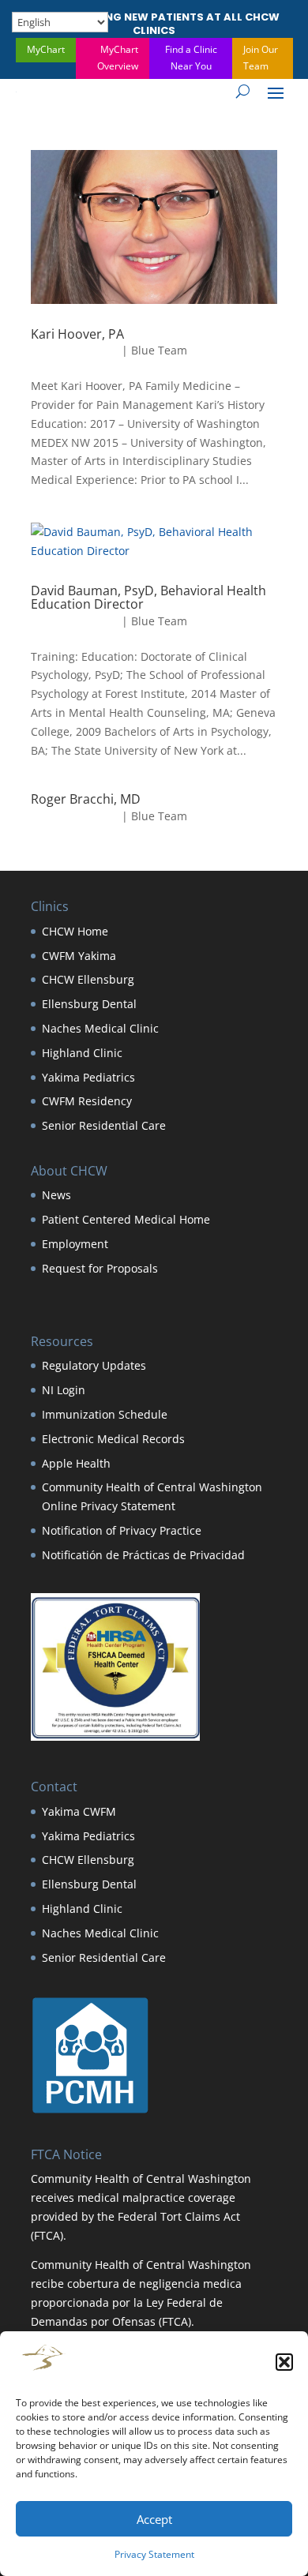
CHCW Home (75, 931)
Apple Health (76, 1463)
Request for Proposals (100, 1268)
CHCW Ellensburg (88, 979)
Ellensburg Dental (89, 1004)
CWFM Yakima (79, 956)
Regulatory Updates (94, 1365)
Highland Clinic (82, 1053)
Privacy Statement (154, 2554)
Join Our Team (261, 57)
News (56, 1195)
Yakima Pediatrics (88, 1077)
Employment (75, 1244)
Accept (154, 2519)
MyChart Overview (118, 57)
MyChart (46, 49)
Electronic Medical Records (113, 1439)
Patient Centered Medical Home (126, 1219)
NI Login (64, 1390)
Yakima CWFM (79, 1811)
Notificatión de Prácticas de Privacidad (143, 1555)
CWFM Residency (87, 1101)
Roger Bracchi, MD (86, 799)
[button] (284, 2362)
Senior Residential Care (104, 1125)
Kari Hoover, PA (77, 334)
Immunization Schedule (105, 1414)
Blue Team (159, 350)
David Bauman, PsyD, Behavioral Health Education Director (148, 598)
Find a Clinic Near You (191, 57)
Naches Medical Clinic (100, 1028)
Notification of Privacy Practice (122, 1530)
